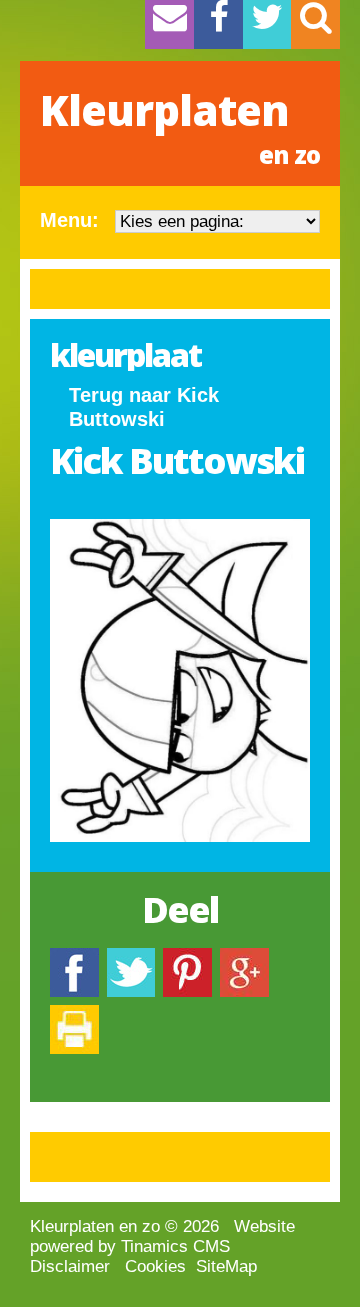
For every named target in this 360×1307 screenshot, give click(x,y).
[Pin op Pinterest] (187, 957)
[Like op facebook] (74, 957)
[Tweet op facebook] (131, 957)
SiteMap (226, 1266)
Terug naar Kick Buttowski (144, 407)
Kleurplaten (180, 126)
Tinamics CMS (175, 1246)
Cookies (155, 1266)
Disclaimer (70, 1266)
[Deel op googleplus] (244, 957)
